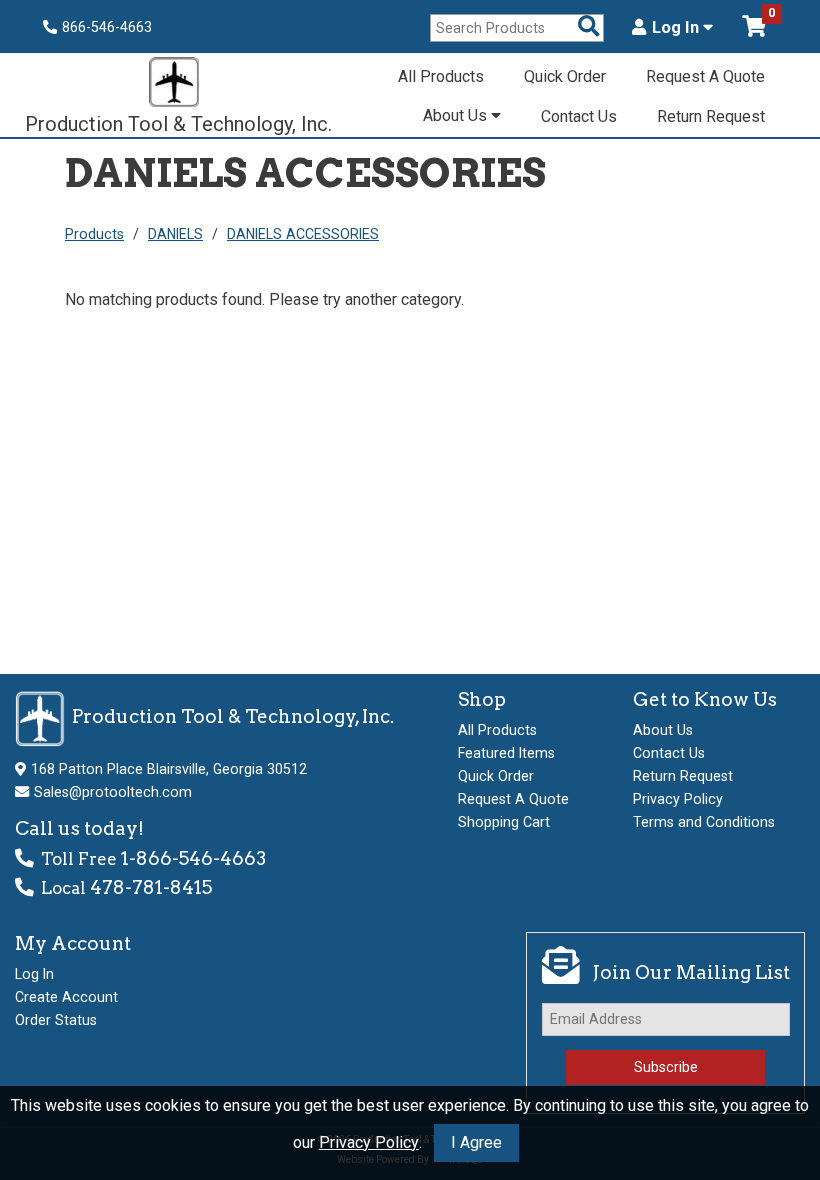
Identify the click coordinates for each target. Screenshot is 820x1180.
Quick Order (565, 76)
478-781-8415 (151, 887)
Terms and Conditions (704, 822)
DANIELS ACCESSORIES (303, 234)
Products (94, 234)
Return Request (711, 116)
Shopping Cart (504, 822)
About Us (457, 115)
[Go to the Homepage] (174, 84)
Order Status (56, 1020)
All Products (441, 76)
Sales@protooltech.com (113, 792)
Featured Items (506, 753)
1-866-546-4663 (193, 858)
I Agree (476, 1142)
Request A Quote (705, 76)
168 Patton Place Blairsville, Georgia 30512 (169, 769)
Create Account (66, 997)
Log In (677, 28)
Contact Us (579, 116)
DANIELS (175, 234)
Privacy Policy (369, 1142)
